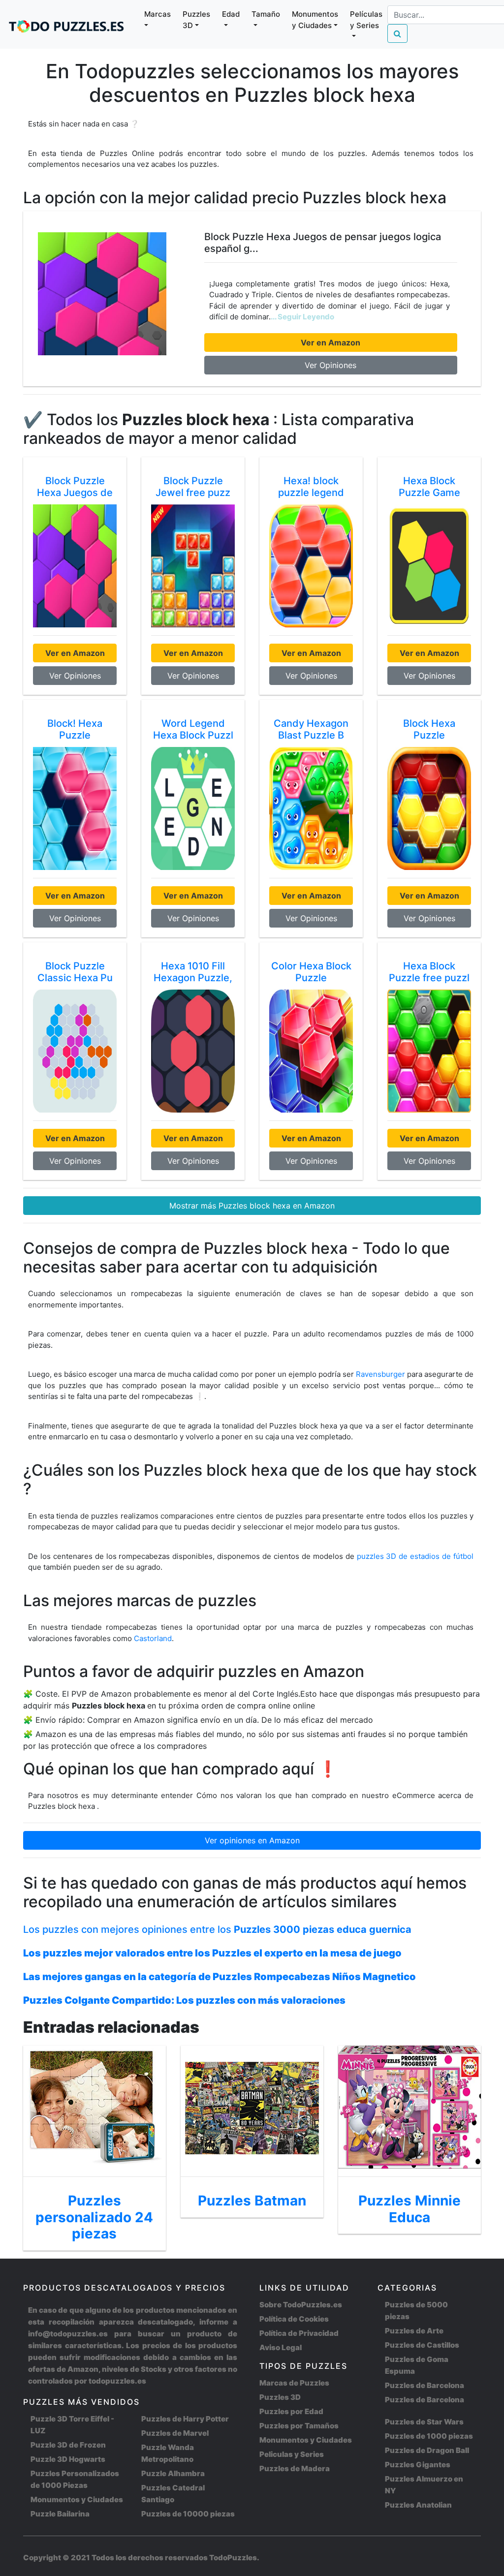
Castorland (153, 1638)
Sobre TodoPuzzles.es (301, 2305)
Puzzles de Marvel (175, 2433)
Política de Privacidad (299, 2333)
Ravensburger (380, 1374)
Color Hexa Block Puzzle (311, 972)
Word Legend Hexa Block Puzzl (193, 729)
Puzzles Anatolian (418, 2505)
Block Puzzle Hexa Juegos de (75, 487)
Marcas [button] (157, 14)
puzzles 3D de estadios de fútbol (415, 1556)
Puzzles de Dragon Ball (427, 2450)
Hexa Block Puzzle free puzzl (429, 972)
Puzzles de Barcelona (425, 2385)
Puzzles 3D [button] (196, 20)
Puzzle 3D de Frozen (68, 2445)
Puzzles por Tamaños (299, 2426)
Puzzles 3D (280, 2397)
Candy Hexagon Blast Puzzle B (311, 729)
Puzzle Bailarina (60, 2514)
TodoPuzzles (233, 2558)
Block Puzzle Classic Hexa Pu (75, 972)
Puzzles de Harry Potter (185, 2419)
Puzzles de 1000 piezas (429, 2436)
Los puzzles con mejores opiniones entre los (217, 1929)
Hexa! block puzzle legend (311, 487)
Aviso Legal (281, 2347)
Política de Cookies (294, 2319)
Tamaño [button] (266, 14)
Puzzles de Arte (414, 2331)
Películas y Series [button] (366, 20)
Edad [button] (231, 14)
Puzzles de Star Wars (424, 2422)
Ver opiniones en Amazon (252, 1840)
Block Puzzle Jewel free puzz (193, 487)
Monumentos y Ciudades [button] (315, 20)
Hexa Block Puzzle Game (429, 487)
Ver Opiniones (331, 365)
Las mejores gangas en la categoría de (220, 1977)
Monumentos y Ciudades (77, 2499)
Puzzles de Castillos (422, 2345)
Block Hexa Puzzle (429, 729)
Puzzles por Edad (291, 2411)
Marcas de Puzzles (294, 2383)
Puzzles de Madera (295, 2468)
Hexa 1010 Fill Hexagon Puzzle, (193, 972)
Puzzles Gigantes (418, 2465)
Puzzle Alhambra (173, 2473)
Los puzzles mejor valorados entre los (212, 1953)
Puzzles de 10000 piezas (188, 2514)
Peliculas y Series (292, 2454)
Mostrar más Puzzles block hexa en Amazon (252, 1206)
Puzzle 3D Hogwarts (68, 2459)
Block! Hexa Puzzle (75, 729)
